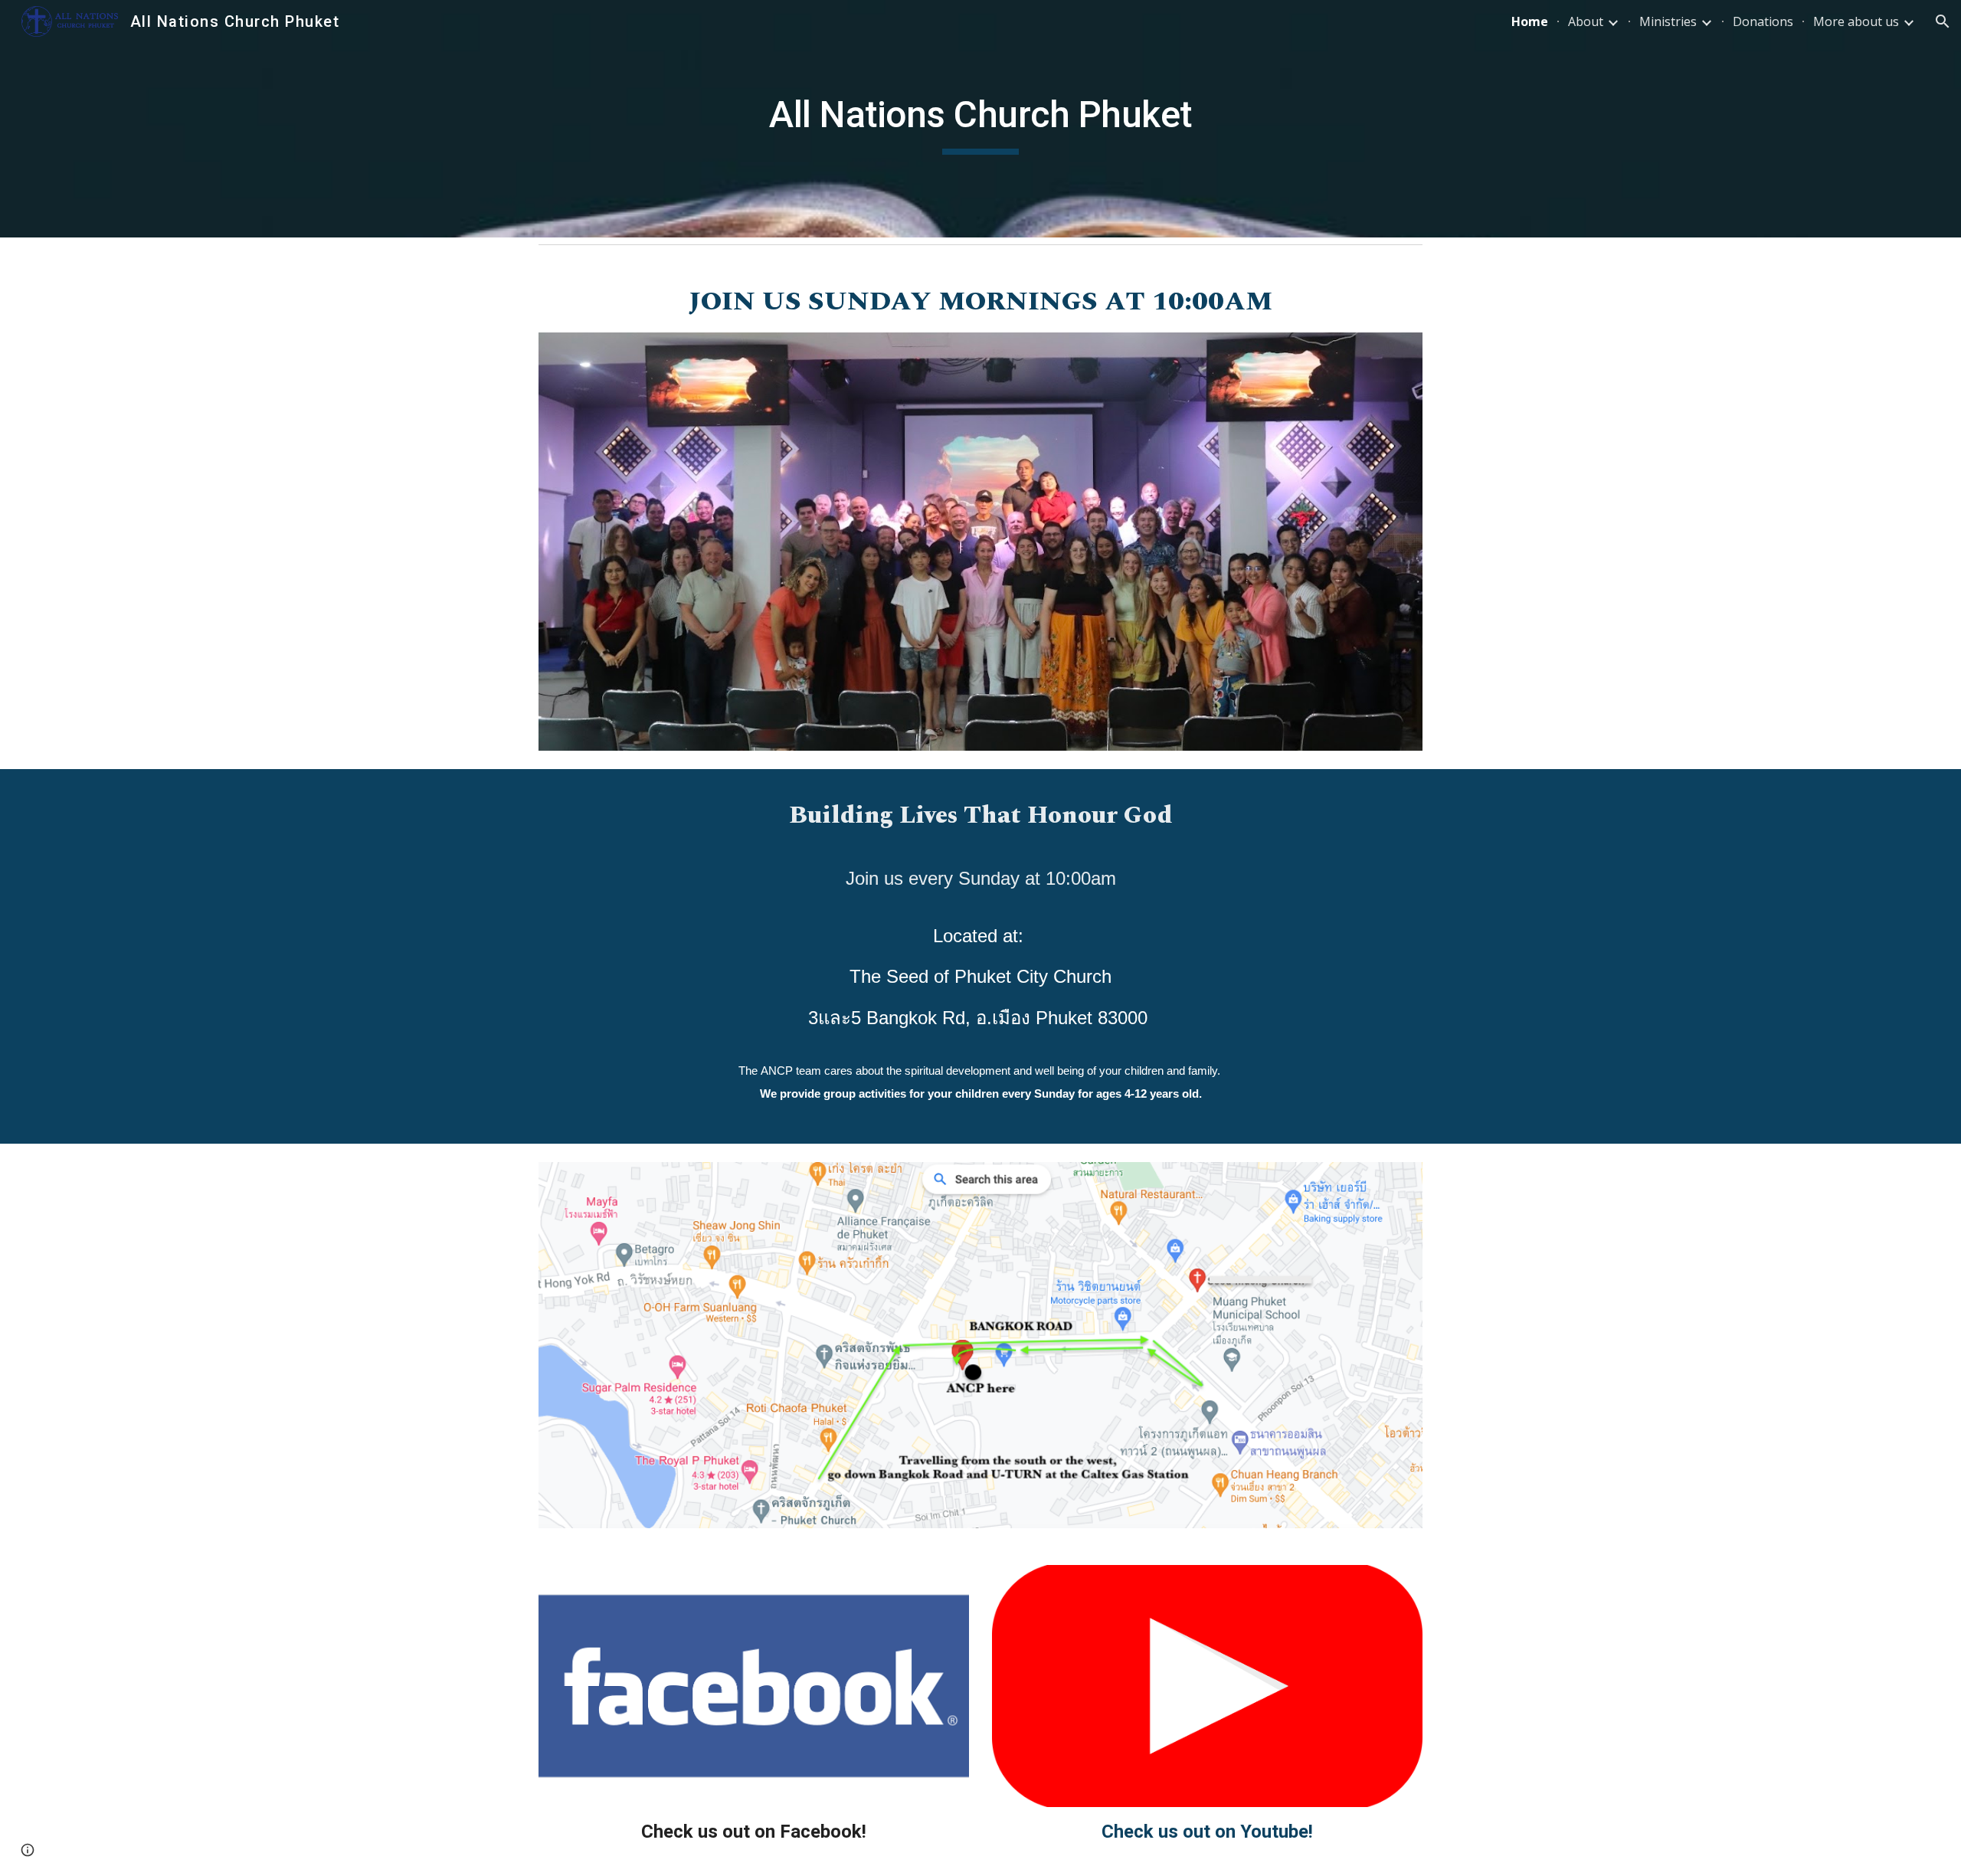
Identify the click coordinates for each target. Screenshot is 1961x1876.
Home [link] (1530, 21)
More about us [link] (1856, 21)
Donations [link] (1763, 21)
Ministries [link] (1668, 21)
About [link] (1586, 21)
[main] (980, 119)
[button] (1943, 21)
